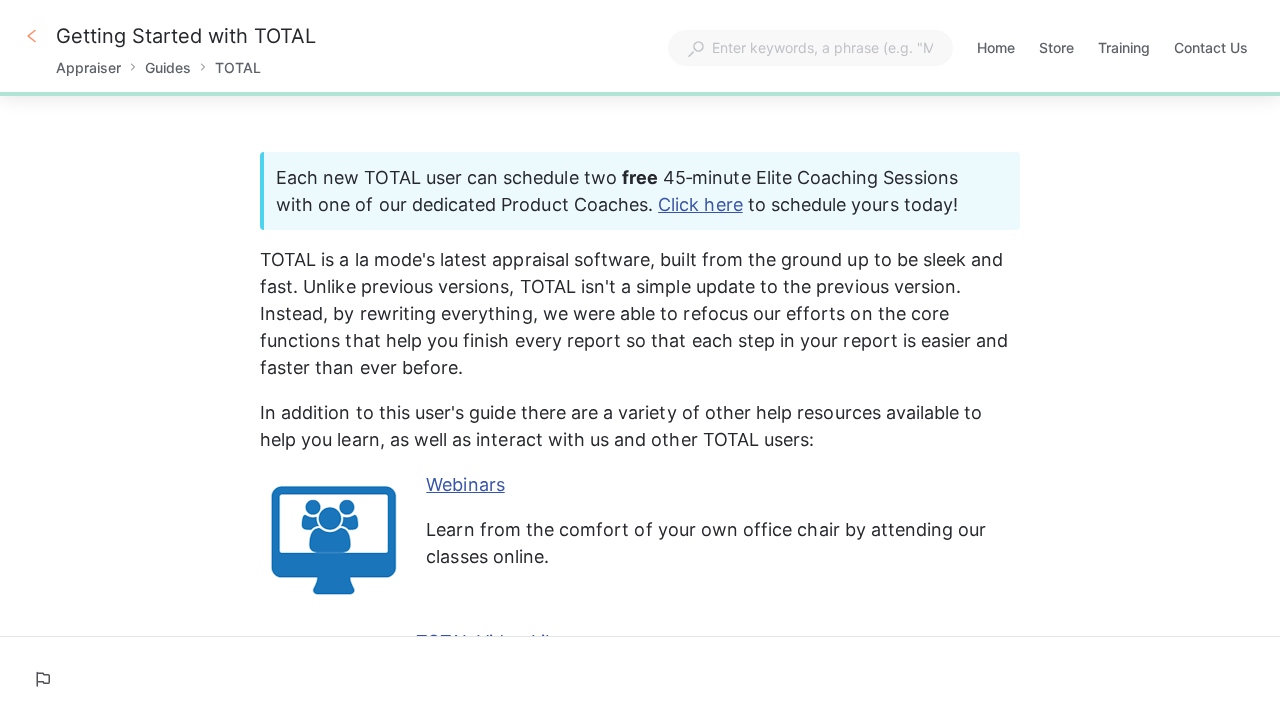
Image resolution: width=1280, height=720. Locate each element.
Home (996, 49)
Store (1056, 49)
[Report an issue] (42, 679)
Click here (700, 204)
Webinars (465, 484)
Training (1124, 49)
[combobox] (810, 48)
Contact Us (1211, 49)
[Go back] (32, 36)
